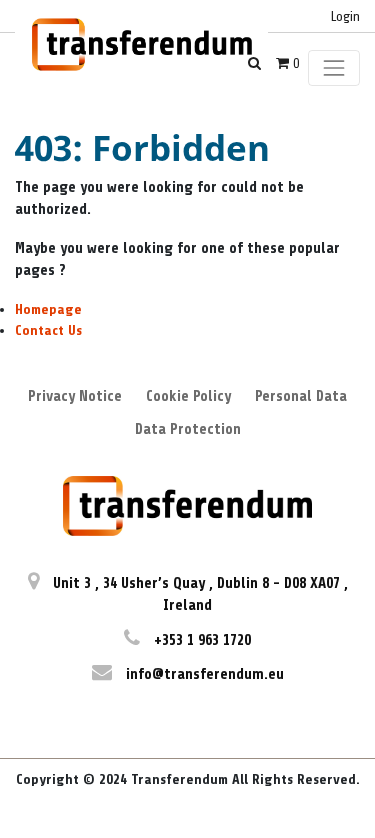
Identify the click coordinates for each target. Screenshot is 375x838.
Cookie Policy (188, 396)
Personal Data (301, 396)
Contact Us (48, 330)
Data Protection (188, 429)
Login (345, 16)
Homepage (48, 309)
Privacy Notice (75, 396)
